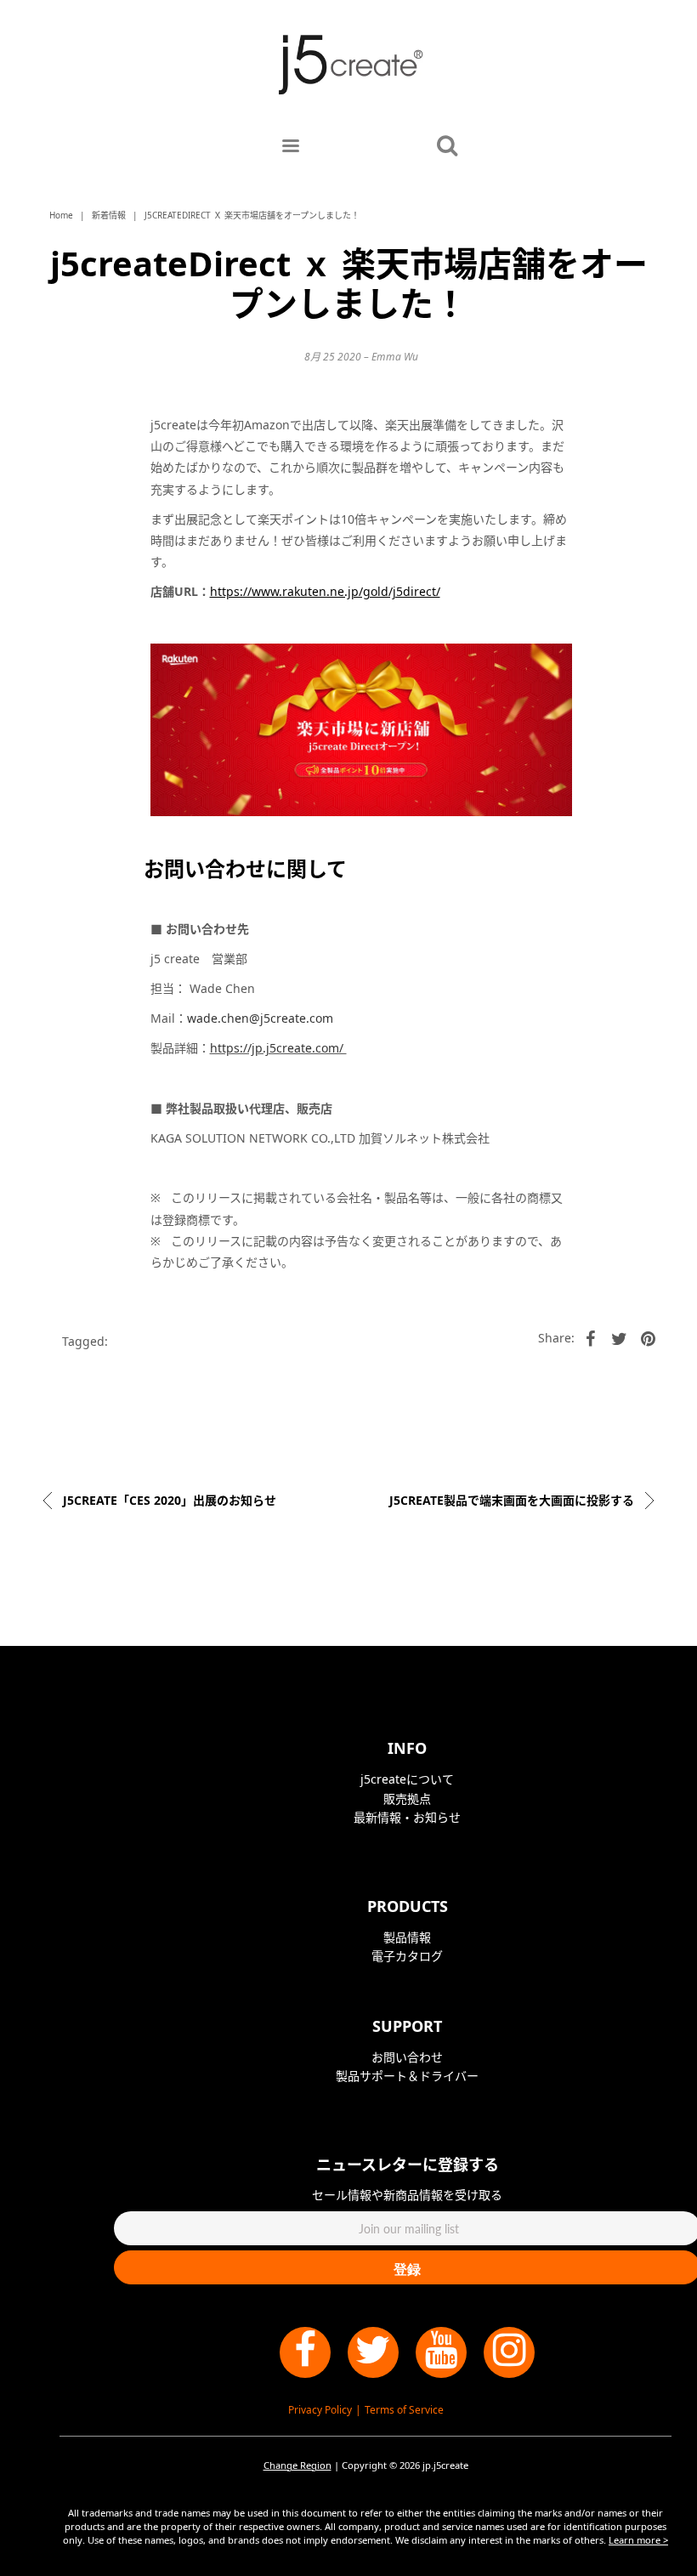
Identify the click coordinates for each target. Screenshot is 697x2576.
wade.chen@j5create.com (260, 1018)
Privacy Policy (320, 2410)
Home (61, 215)
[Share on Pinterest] (649, 1338)
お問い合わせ (407, 2057)
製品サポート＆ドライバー (407, 2076)
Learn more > (638, 2540)
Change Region (297, 2465)
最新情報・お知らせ (407, 1817)
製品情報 (407, 1937)
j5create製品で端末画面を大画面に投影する (513, 1500)
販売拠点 (407, 1799)
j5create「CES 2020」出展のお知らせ (168, 1500)
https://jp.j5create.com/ (278, 1048)
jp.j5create (445, 2465)
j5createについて (407, 1779)
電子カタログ (407, 1956)
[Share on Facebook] (591, 1338)
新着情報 (109, 215)
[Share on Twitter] (620, 1338)
